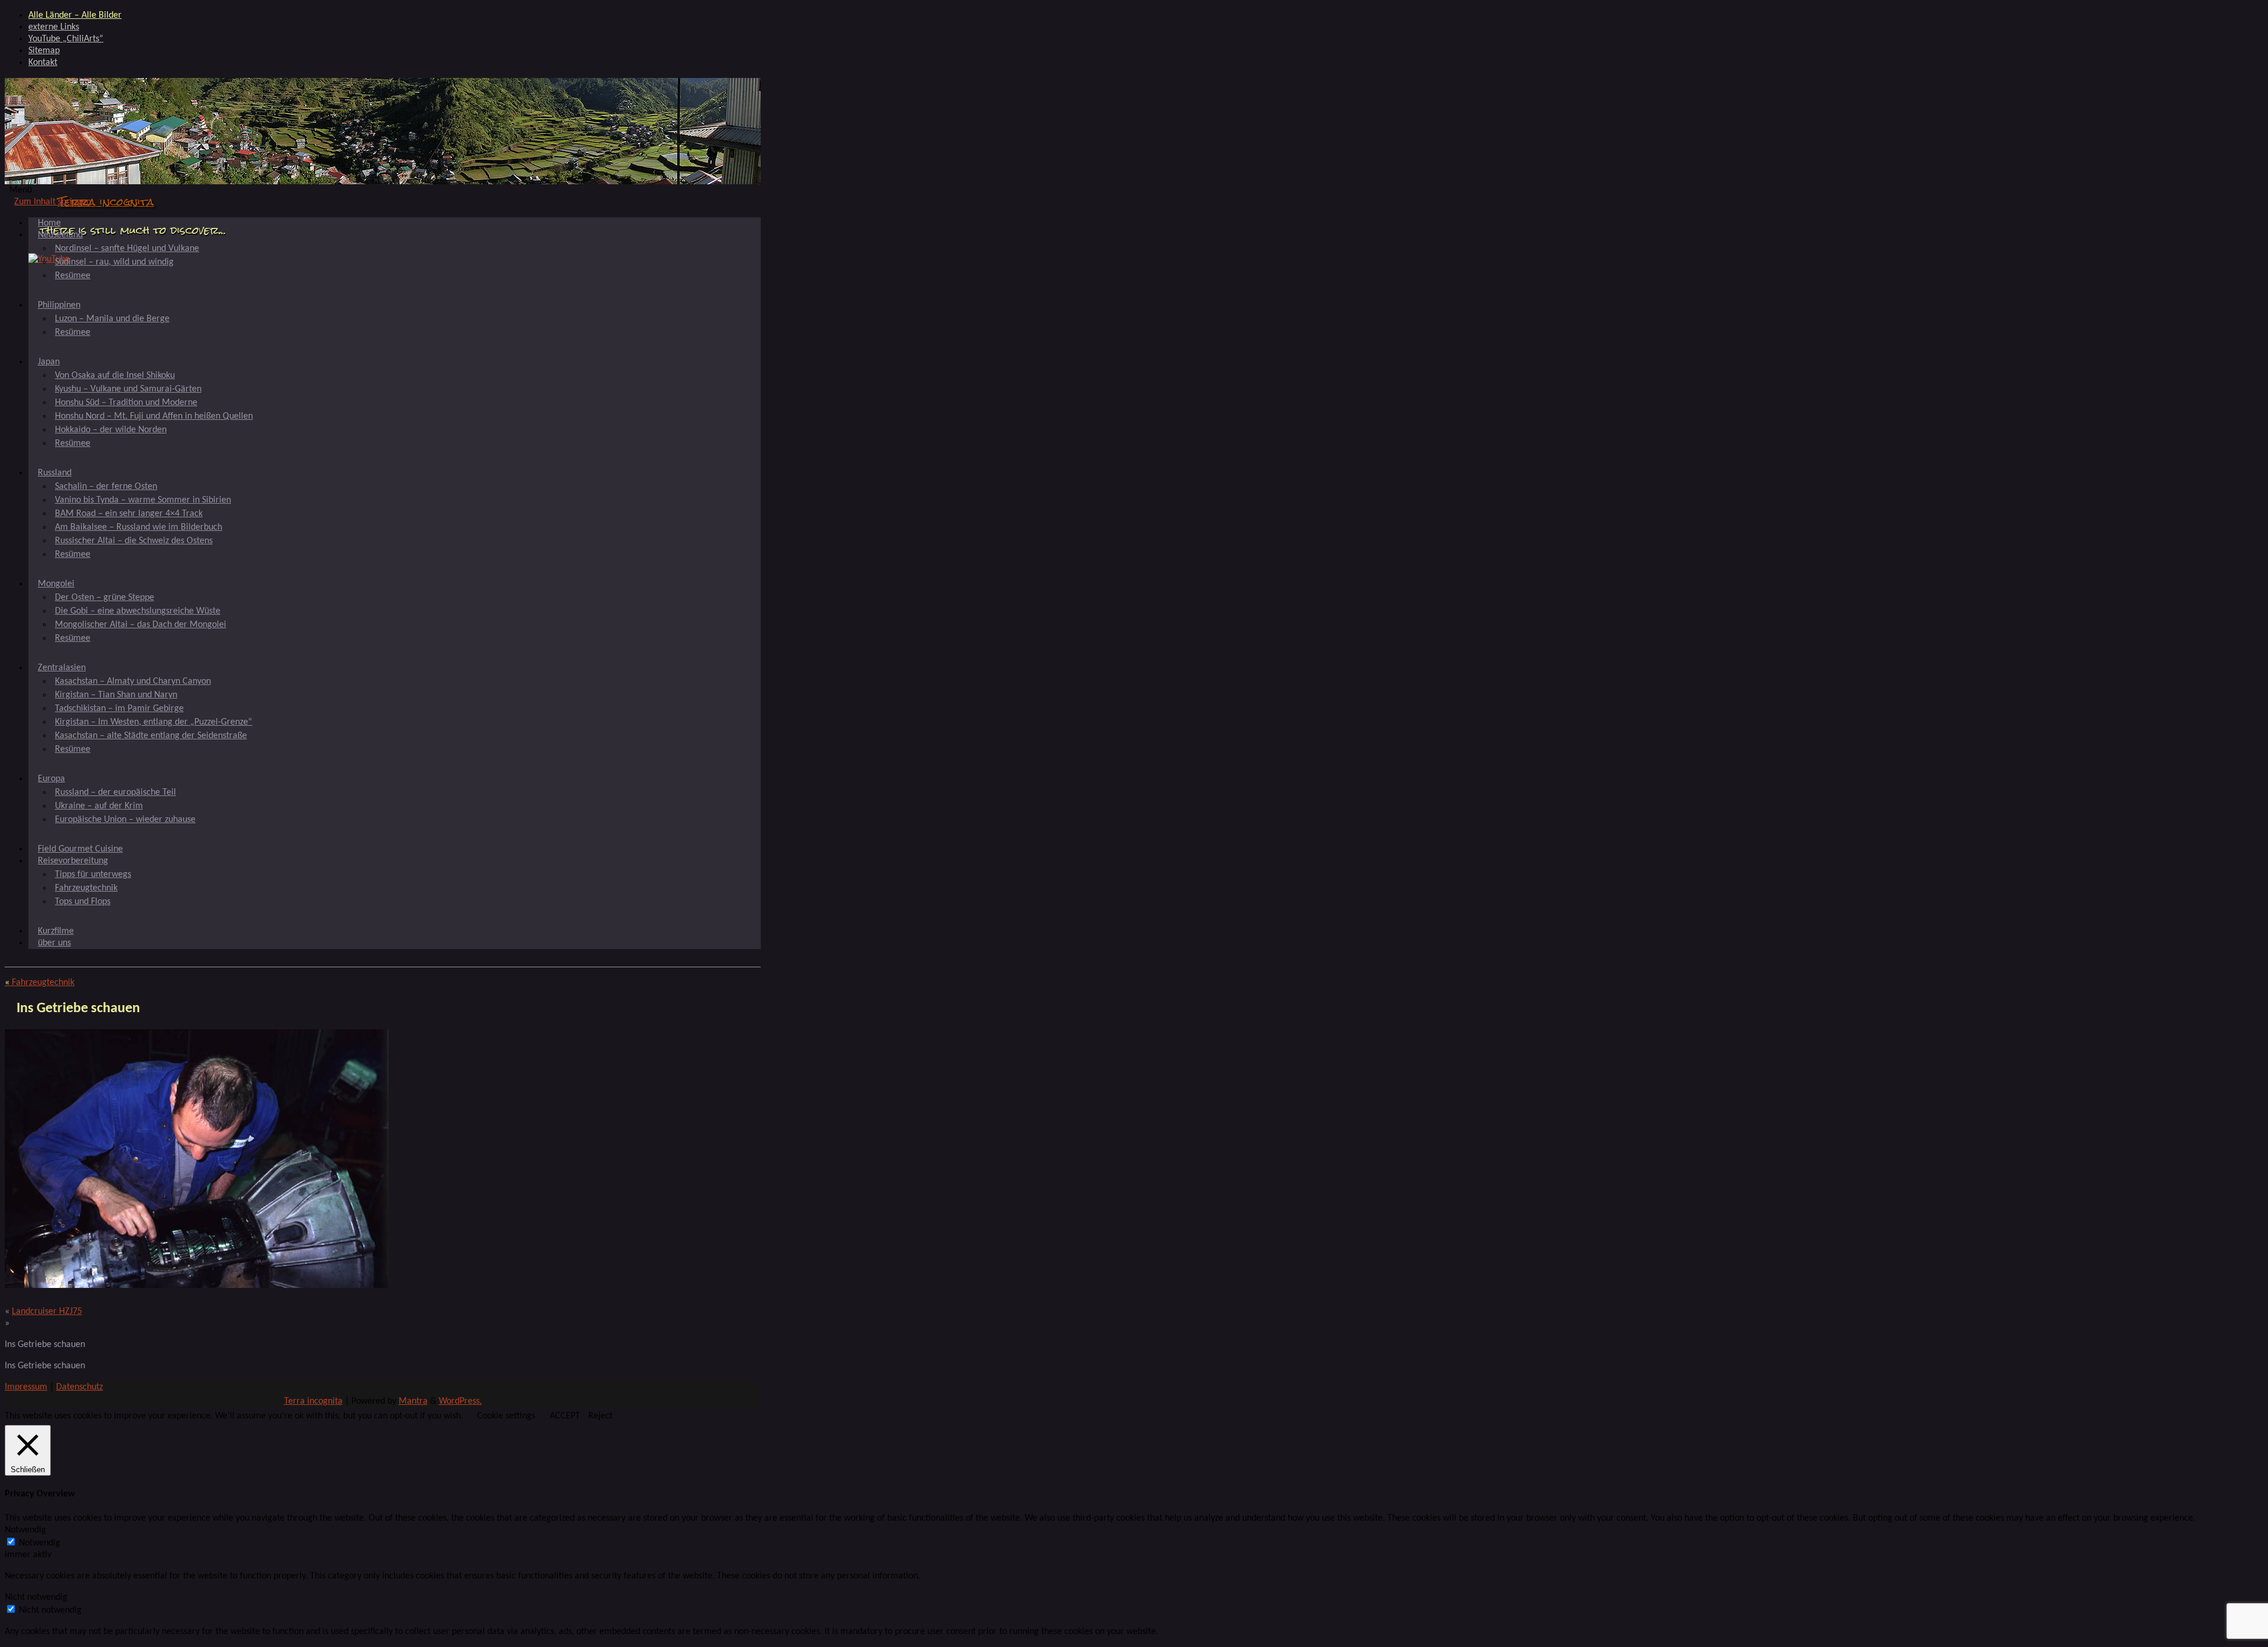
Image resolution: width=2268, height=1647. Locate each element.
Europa (51, 779)
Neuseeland (60, 235)
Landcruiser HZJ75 (47, 1312)
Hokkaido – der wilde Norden (111, 430)
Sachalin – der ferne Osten (106, 487)
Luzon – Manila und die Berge (112, 319)
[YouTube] (49, 259)
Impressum (26, 1387)
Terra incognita (106, 202)
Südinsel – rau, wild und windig (114, 262)
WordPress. (460, 1401)
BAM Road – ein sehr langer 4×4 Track (129, 514)
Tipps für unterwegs (93, 875)
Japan (49, 362)
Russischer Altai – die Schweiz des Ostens (134, 541)
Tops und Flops (83, 902)
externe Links (54, 27)
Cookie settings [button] (506, 1416)
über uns (54, 943)
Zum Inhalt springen (53, 202)
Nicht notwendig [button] (36, 1597)
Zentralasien (62, 668)
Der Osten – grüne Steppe (105, 598)
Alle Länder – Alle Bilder (75, 15)
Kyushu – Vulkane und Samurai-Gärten (128, 389)
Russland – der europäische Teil (115, 792)
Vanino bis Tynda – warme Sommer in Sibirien (143, 500)
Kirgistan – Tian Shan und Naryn (116, 695)
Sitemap (44, 51)
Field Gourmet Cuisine (80, 849)
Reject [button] (600, 1416)
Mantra (413, 1401)
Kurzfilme (56, 931)
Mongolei (56, 584)
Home (49, 223)
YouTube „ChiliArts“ (66, 39)
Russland (55, 473)
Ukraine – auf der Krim (99, 806)
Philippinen (59, 305)
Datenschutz (79, 1387)
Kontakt (43, 63)
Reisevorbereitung (73, 861)
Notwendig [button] (25, 1530)
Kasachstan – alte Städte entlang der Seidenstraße (151, 736)
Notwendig (40, 1543)
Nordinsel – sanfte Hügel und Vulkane (127, 249)
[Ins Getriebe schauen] (197, 1286)
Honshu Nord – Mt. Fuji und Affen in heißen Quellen (154, 416)
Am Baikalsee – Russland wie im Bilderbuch (139, 527)
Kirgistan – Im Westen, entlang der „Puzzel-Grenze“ (154, 722)
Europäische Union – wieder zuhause (125, 820)
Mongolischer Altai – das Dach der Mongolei (141, 625)
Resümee (73, 276)
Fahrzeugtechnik (86, 888)
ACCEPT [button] (565, 1416)
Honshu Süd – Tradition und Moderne (126, 403)
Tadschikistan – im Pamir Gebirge (119, 709)
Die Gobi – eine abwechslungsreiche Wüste (138, 611)
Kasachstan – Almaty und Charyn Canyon (133, 681)
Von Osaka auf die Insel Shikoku (115, 376)
